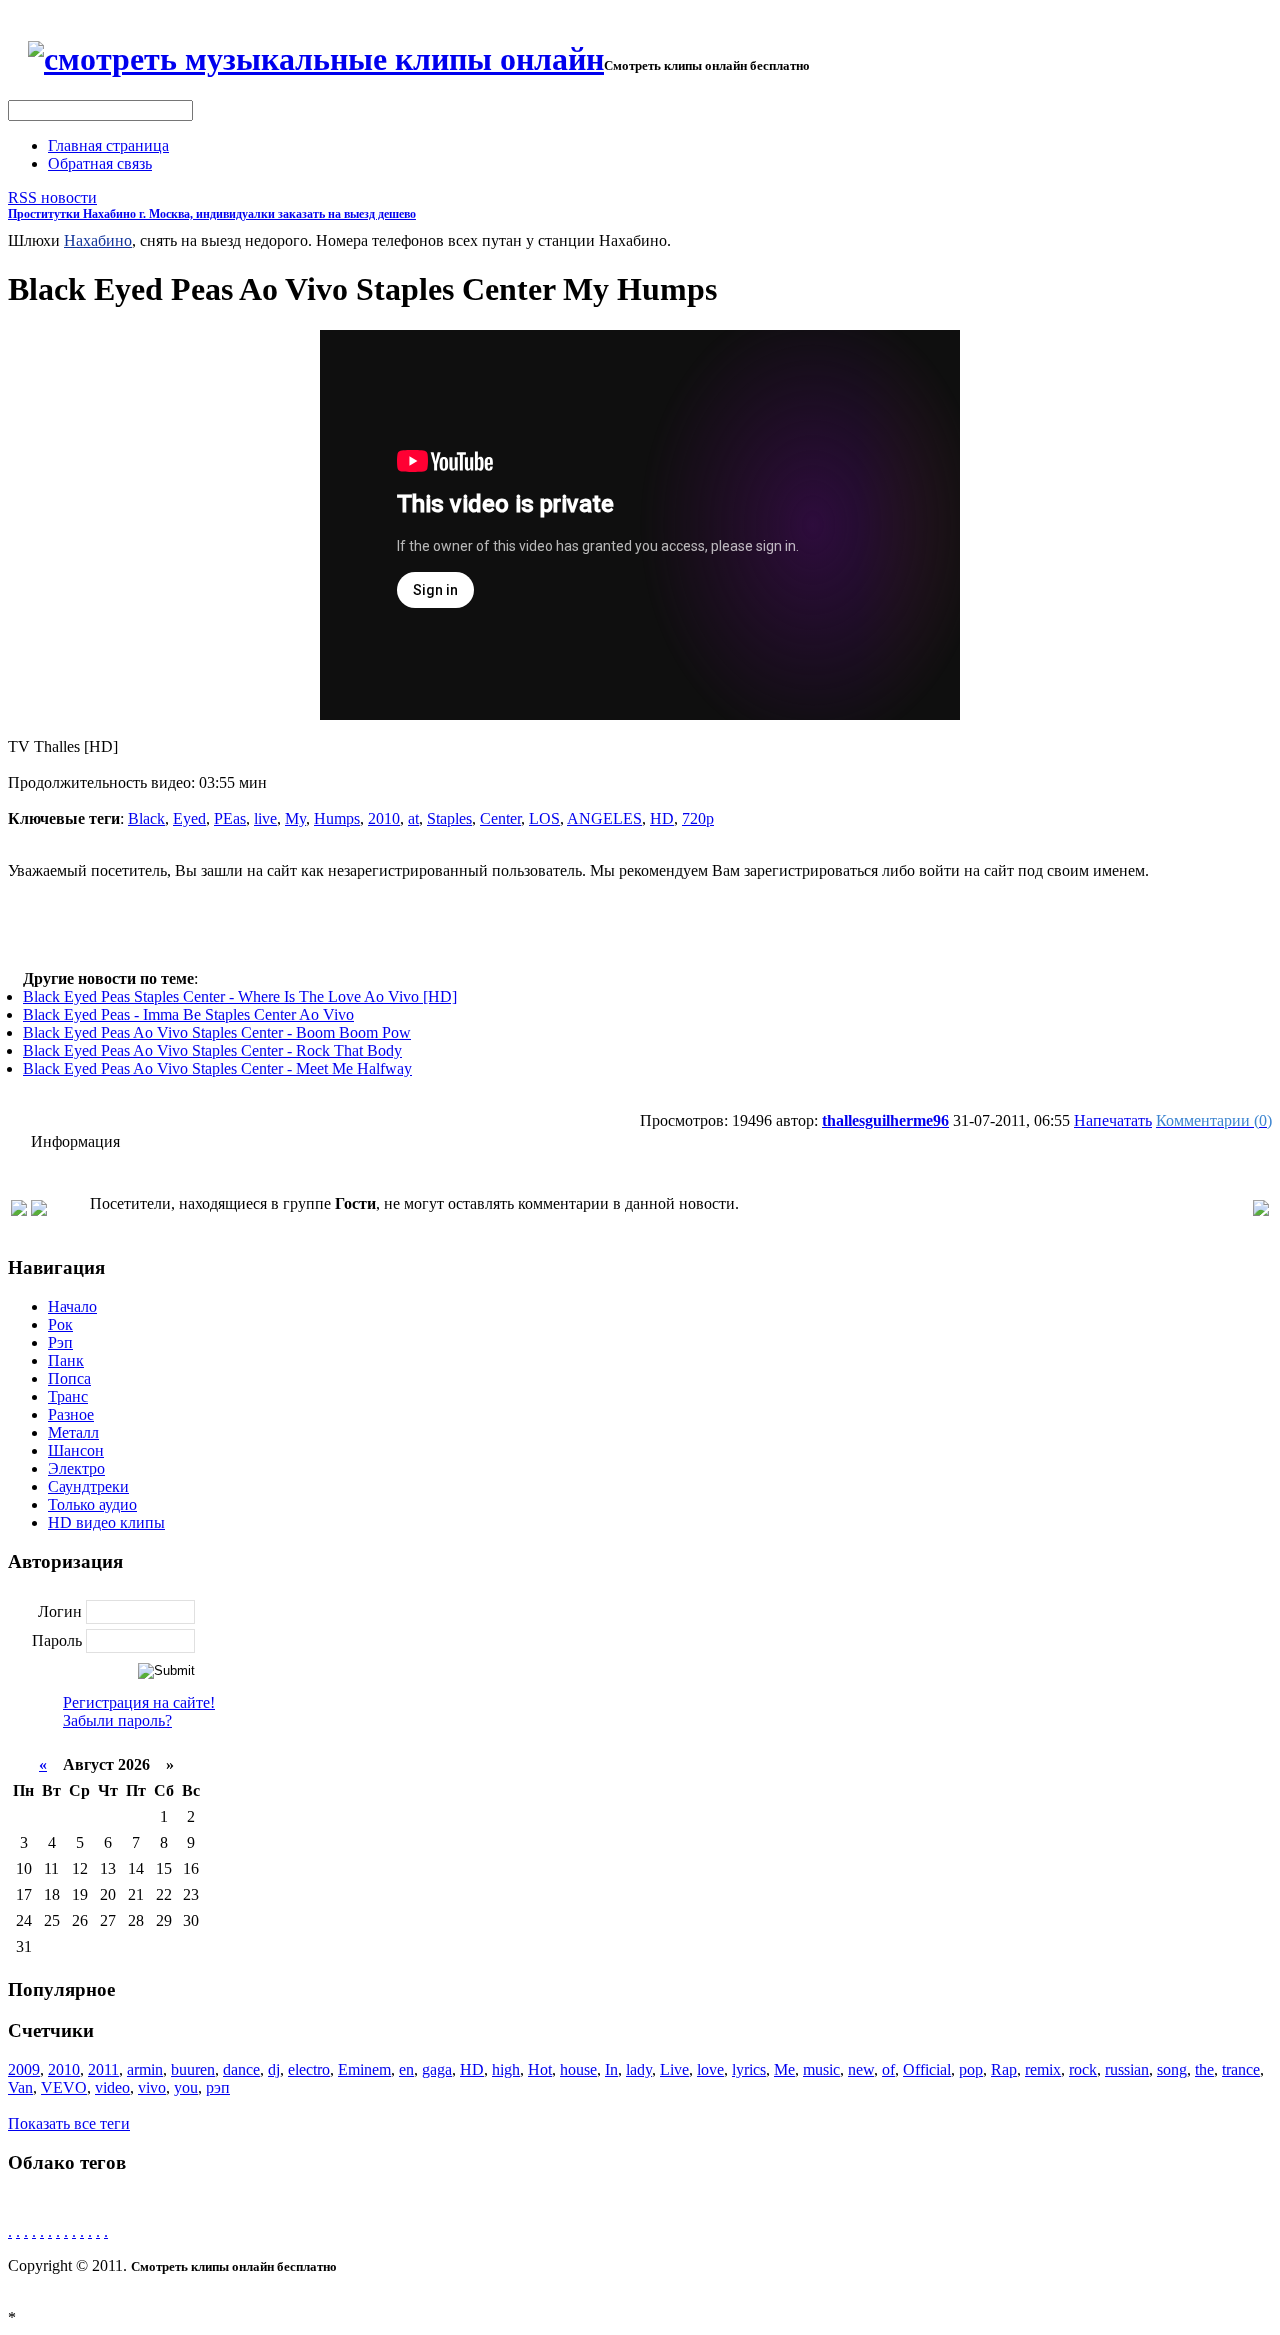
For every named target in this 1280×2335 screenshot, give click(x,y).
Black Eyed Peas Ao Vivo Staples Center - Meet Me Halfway (217, 1068)
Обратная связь (100, 163)
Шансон (76, 1450)
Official (927, 2069)
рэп (218, 2087)
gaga (437, 2069)
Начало (72, 1306)
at (413, 818)
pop (971, 2069)
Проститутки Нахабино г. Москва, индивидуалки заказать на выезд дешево (212, 214)
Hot (540, 2069)
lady (639, 2069)
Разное (71, 1414)
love (710, 2069)
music (821, 2069)
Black (146, 818)
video (112, 2087)
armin (145, 2069)
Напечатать (1113, 1120)
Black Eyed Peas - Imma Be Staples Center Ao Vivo (188, 1014)
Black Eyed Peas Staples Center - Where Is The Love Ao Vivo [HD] (240, 996)
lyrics (749, 2069)
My (295, 818)
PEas (230, 818)
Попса (69, 1378)
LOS (544, 818)
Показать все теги (69, 2123)
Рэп (60, 1342)
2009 (24, 2069)
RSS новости (52, 197)
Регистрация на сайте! (139, 1702)
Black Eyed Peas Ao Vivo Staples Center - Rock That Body (212, 1050)
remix (1043, 2069)
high (506, 2069)
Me (784, 2069)
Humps (337, 818)
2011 (103, 2069)
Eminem (364, 2069)
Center (500, 818)
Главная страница (108, 145)
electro (309, 2069)
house (578, 2069)
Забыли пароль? (117, 1720)
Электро (76, 1468)
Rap (1004, 2069)
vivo (152, 2087)
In (611, 2069)
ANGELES (604, 818)
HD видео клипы (106, 1522)
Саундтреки (88, 1486)
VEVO (64, 2087)
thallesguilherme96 (885, 1120)
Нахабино (98, 240)
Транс (68, 1396)
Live (674, 2069)
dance (241, 2069)
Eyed (189, 818)
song (1172, 2069)
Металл (73, 1432)
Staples (449, 818)
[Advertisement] (640, 925)
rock (1083, 2069)
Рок (60, 1324)
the (1204, 2069)
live (265, 818)
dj (274, 2069)
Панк (66, 1360)
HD (662, 818)
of (888, 2069)
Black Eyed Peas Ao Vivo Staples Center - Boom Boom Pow (217, 1032)
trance (1241, 2069)
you (186, 2087)
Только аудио (92, 1504)
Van (20, 2087)
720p (698, 818)
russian (1127, 2069)
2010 (384, 818)
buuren (193, 2069)
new (861, 2069)
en (406, 2069)
